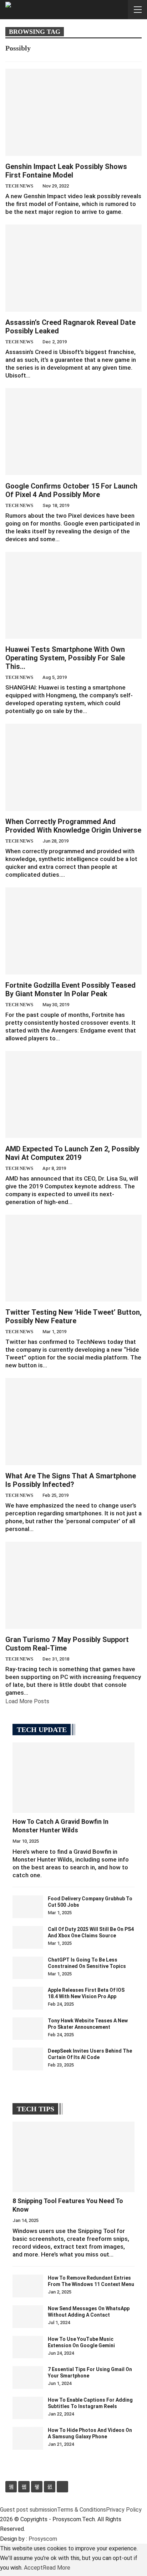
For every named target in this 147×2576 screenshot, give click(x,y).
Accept (33, 2568)
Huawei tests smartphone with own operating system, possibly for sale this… (65, 658)
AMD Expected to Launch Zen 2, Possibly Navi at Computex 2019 (72, 1153)
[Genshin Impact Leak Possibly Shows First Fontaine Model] (73, 112)
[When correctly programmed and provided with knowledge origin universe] (73, 767)
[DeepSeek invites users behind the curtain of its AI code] (28, 2059)
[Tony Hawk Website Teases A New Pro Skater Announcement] (28, 2029)
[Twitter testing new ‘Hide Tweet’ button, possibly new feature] (73, 1258)
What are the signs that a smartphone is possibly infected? (71, 1480)
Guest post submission (29, 2510)
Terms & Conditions (82, 2510)
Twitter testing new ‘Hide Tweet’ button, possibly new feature (73, 1316)
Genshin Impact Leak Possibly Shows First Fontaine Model (66, 171)
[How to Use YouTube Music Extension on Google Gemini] (28, 2347)
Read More (57, 2568)
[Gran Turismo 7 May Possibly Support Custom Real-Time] (73, 1585)
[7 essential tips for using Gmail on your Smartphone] (28, 2377)
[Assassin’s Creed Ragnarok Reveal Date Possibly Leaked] (73, 268)
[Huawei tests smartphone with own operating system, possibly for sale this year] (73, 595)
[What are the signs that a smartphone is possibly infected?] (73, 1421)
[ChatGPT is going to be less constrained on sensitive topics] (28, 1968)
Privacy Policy (124, 2510)
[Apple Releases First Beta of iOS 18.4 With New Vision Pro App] (28, 1998)
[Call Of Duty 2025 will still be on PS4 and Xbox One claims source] (28, 1937)
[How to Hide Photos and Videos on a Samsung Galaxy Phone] (28, 2438)
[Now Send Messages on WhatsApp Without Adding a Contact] (28, 2317)
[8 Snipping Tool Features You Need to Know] (73, 2157)
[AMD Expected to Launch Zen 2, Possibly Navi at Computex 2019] (73, 1094)
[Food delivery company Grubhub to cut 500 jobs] (28, 1907)
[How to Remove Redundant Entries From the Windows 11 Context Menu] (28, 2286)
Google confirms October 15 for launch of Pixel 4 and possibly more (71, 490)
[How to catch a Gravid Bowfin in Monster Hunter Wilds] (73, 1778)
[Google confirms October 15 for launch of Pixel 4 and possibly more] (73, 432)
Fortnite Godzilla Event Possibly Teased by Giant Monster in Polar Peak (70, 989)
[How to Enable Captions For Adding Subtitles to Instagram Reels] (28, 2408)
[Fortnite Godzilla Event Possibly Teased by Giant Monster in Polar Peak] (73, 931)
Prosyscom (43, 2539)
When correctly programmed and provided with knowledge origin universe (73, 826)
